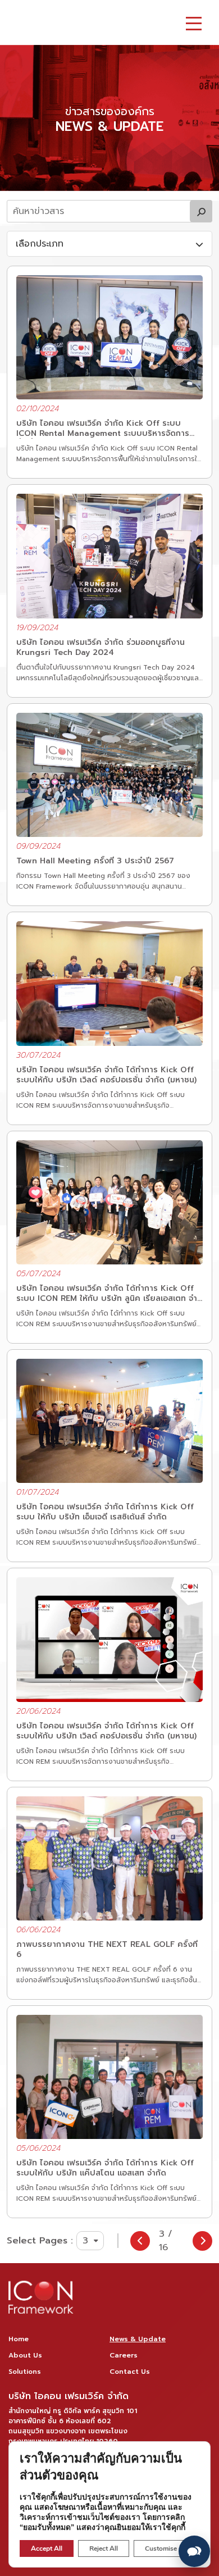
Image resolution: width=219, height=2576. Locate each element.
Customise (161, 2548)
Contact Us (130, 2372)
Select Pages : (40, 2241)
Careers (124, 2355)
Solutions (25, 2372)
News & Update (138, 2339)
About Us (25, 2355)
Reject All (104, 2548)
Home (19, 2339)
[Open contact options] (194, 2551)
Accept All (47, 2548)
